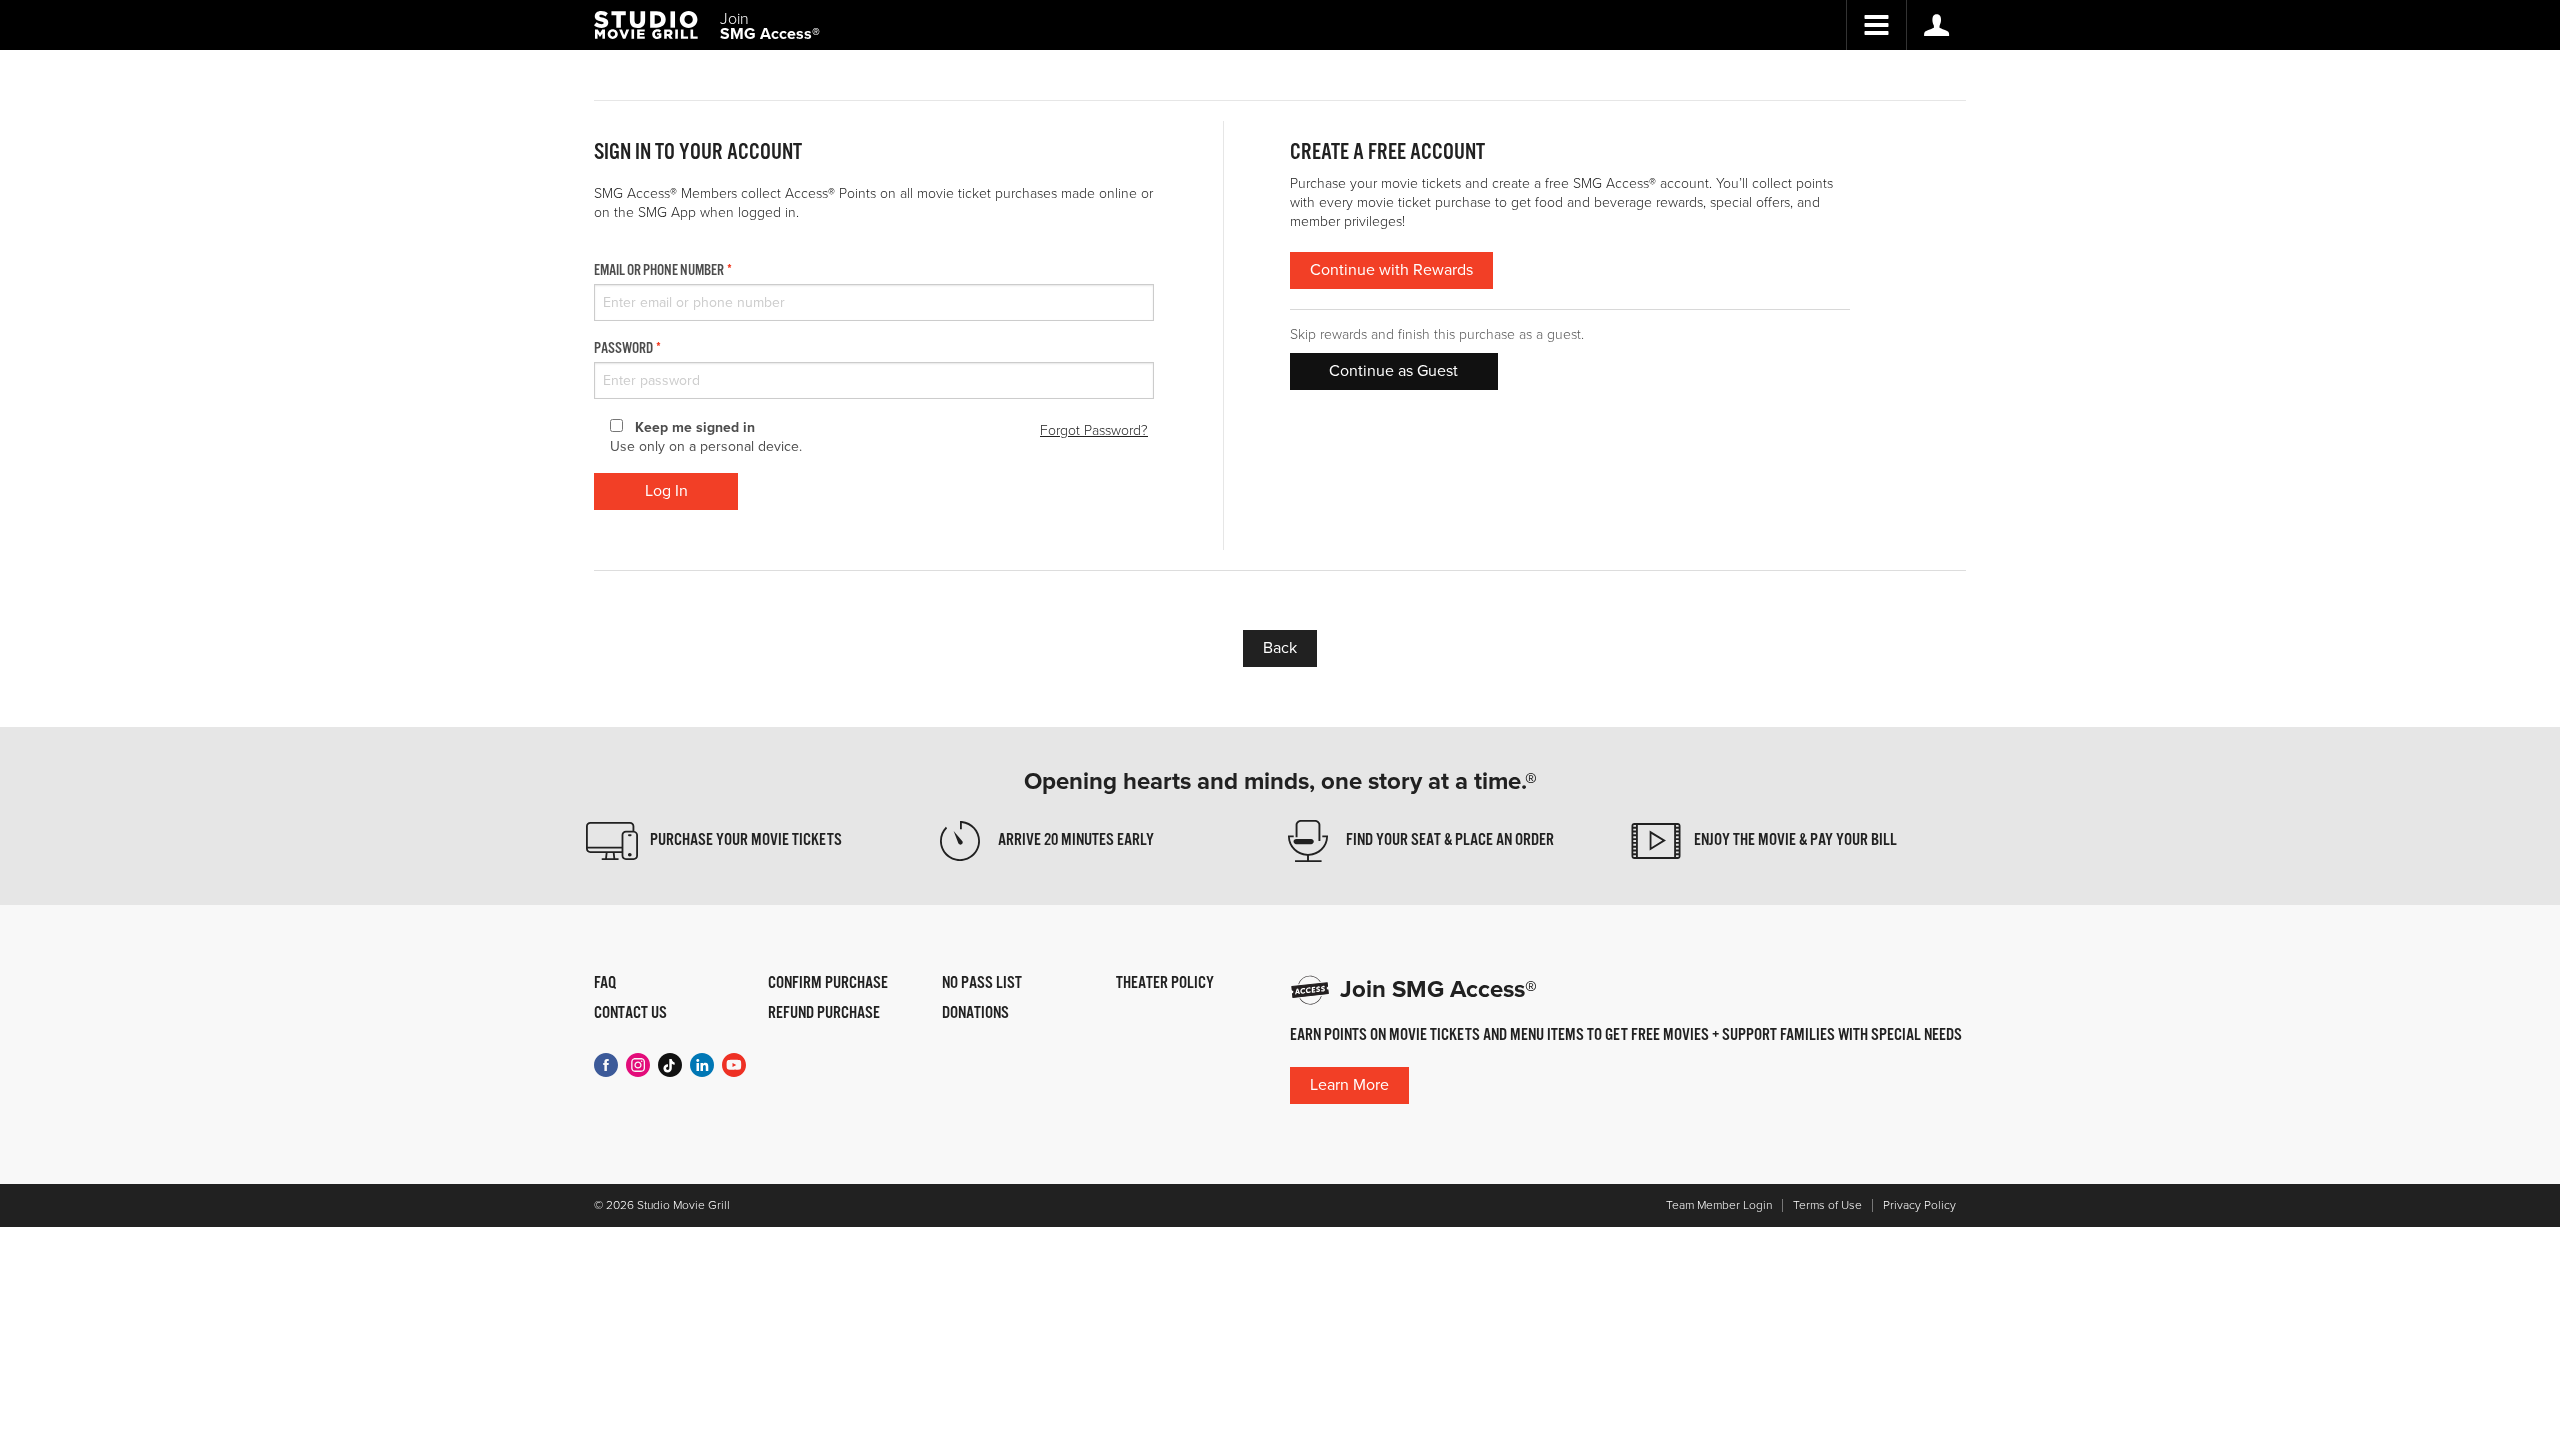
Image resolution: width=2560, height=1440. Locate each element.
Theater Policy (1165, 984)
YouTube (734, 1065)
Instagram (638, 1065)
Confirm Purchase (828, 984)
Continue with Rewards (1391, 270)
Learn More (1349, 1085)
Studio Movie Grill (646, 25)
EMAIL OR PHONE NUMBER (659, 271)
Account (1936, 25)
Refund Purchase (824, 1014)
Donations (975, 1014)
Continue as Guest (1393, 371)
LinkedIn (702, 1065)
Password (623, 349)
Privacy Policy (1919, 1205)
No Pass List (982, 984)
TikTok (670, 1065)
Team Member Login (1719, 1205)
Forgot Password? (1094, 430)
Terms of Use (1827, 1205)
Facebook (606, 1065)
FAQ (605, 984)
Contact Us (630, 1014)
